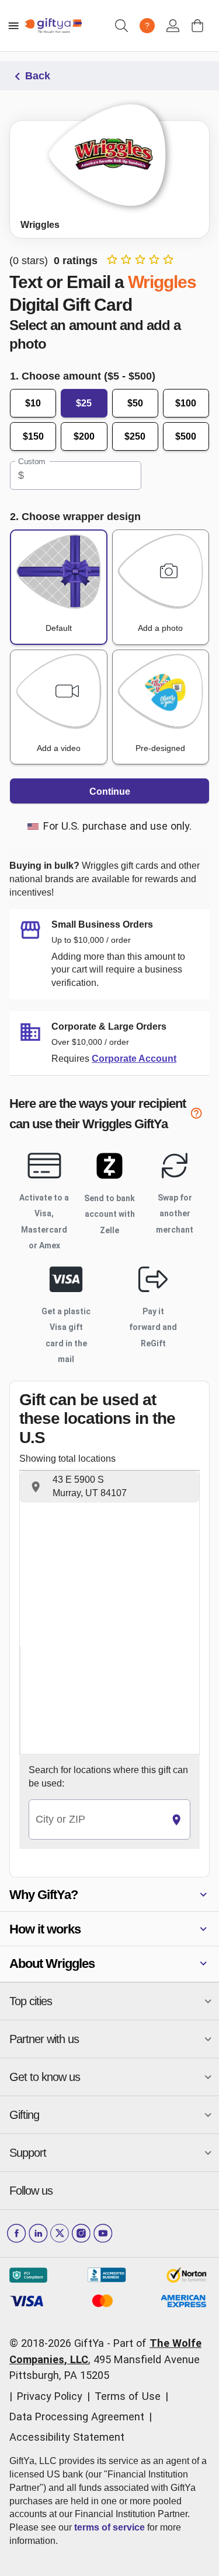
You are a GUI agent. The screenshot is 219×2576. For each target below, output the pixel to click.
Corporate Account (134, 1059)
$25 (84, 403)
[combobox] (96, 1819)
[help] (200, 1116)
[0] (197, 26)
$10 (33, 403)
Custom (32, 462)
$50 (135, 403)
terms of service (109, 2527)
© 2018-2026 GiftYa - (60, 2343)
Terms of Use (128, 2396)
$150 (33, 436)
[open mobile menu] (13, 26)
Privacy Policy (50, 2396)
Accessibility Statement (67, 2437)
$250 (135, 436)
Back (38, 76)
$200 (84, 436)
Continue (110, 792)
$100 (186, 403)
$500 (186, 436)
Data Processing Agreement (77, 2417)
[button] (109, 1487)
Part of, (105, 2359)
